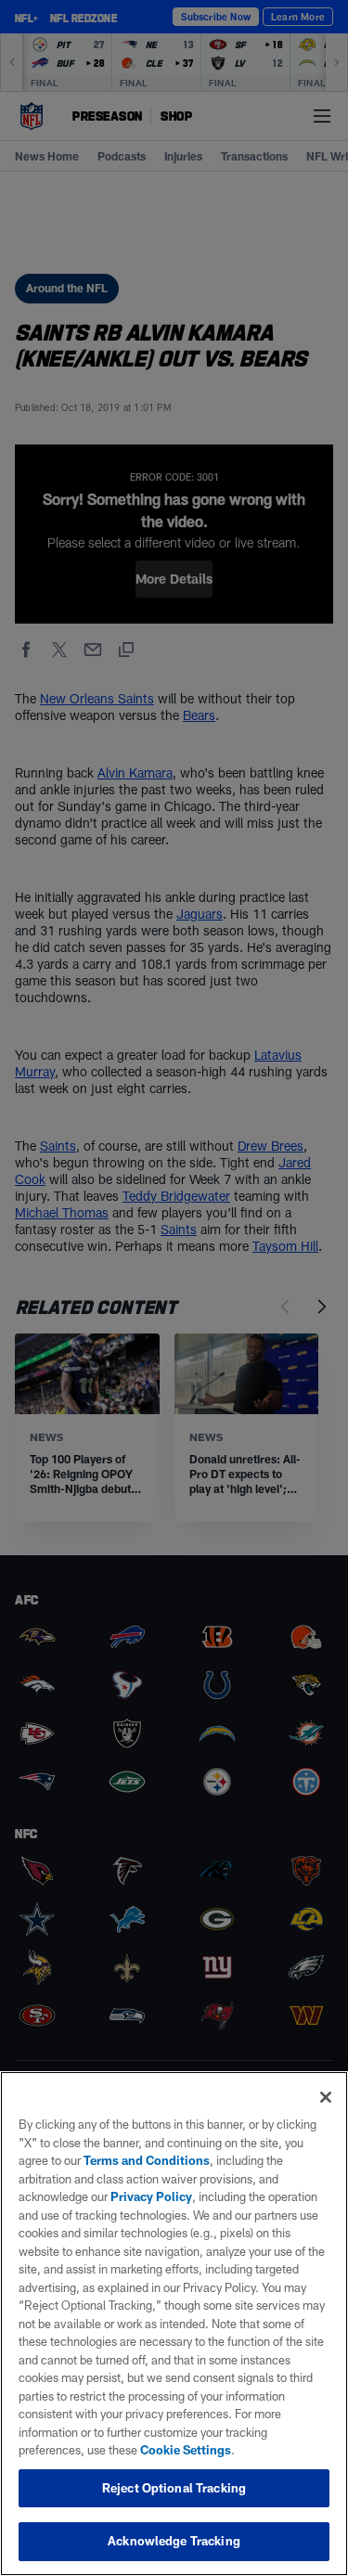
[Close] (326, 2097)
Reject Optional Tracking (174, 2488)
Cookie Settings (186, 2450)
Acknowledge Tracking (174, 2541)
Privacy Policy (151, 2196)
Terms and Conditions (147, 2160)
